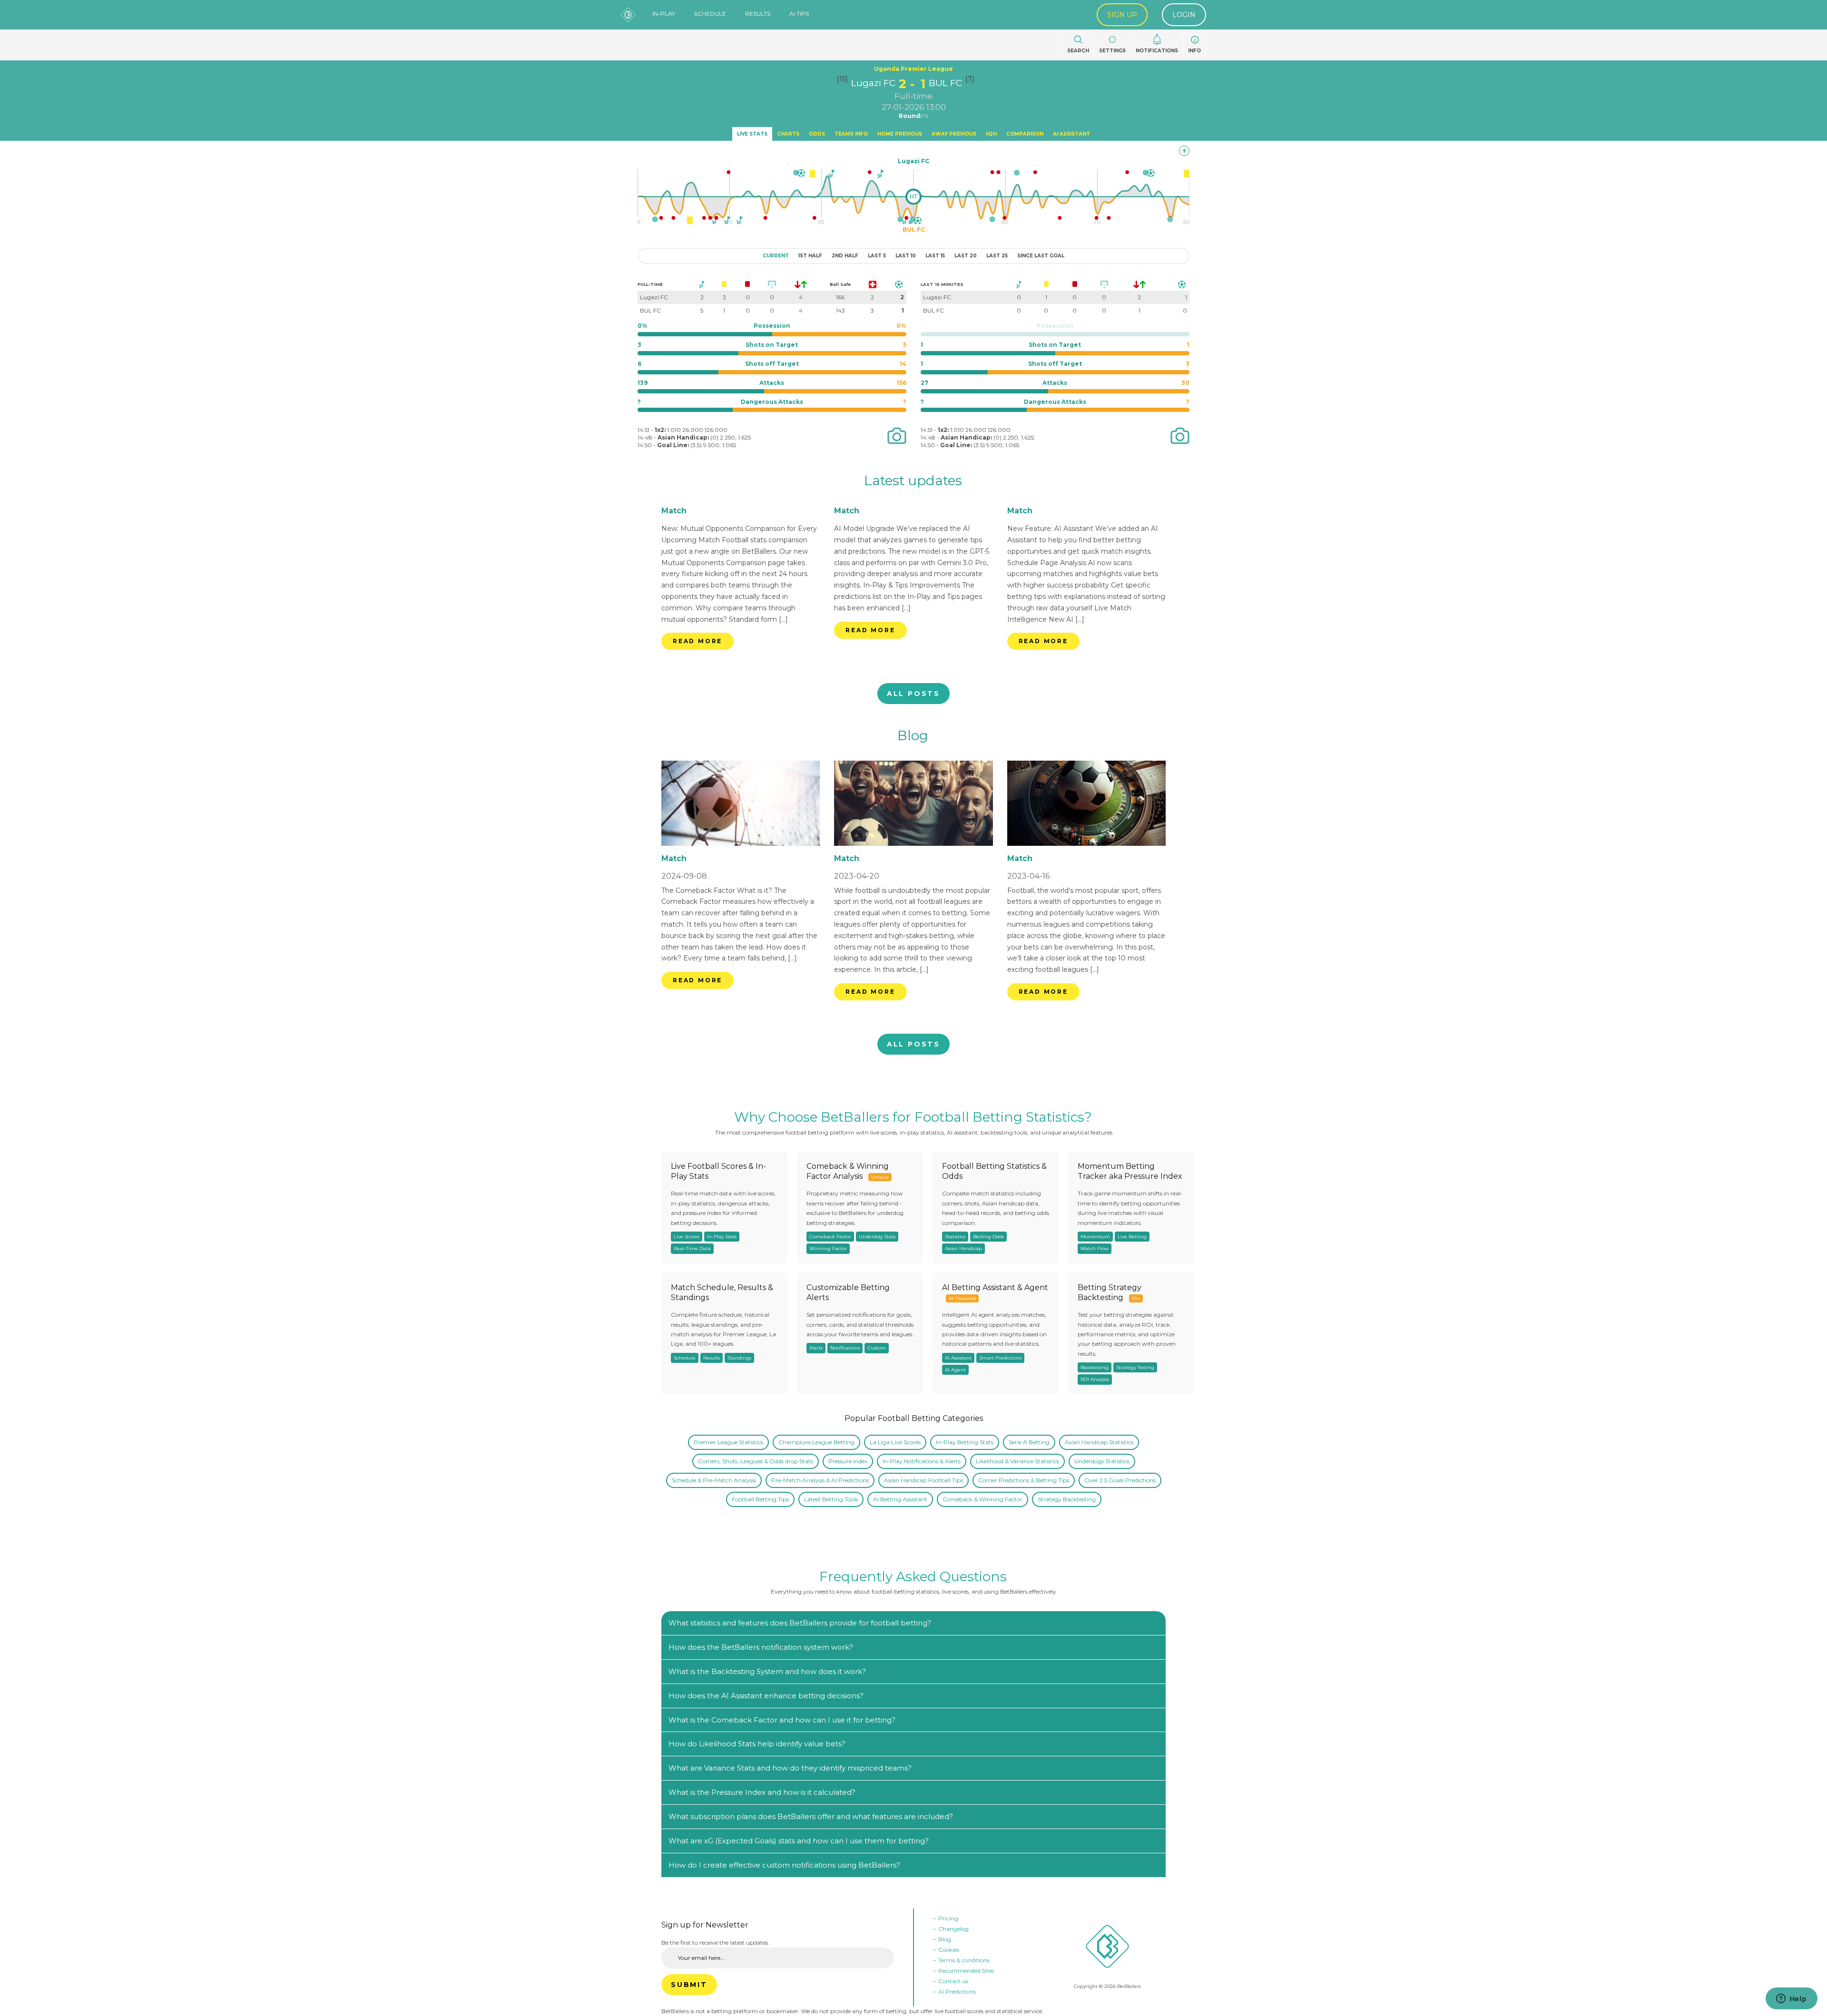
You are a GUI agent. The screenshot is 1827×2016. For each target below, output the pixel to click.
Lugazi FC (873, 83)
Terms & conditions (964, 1960)
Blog (913, 735)
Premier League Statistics (728, 1442)
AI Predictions (957, 1992)
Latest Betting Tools (831, 1499)
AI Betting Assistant (900, 1499)
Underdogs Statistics (1102, 1461)
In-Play (664, 14)
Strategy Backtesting (1067, 1499)
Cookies (949, 1950)
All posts (913, 694)
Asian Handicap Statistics (1099, 1442)
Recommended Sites (966, 1971)
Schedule (710, 14)
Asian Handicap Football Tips (923, 1480)
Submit (689, 1985)
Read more (697, 641)
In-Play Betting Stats (965, 1442)
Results (758, 14)
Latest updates (913, 480)
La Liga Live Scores (895, 1442)
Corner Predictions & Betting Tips (1024, 1480)
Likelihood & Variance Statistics (1017, 1461)
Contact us (953, 1981)
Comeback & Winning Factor (982, 1499)
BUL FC (945, 83)
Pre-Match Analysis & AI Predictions (820, 1480)
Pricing (948, 1918)
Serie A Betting (1029, 1442)
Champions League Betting (816, 1442)
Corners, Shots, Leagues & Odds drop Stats (756, 1461)
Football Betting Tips (760, 1499)
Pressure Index (848, 1461)
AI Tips (799, 14)
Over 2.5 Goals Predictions (1120, 1480)
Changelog (953, 1929)
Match (674, 511)
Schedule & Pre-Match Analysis (714, 1480)
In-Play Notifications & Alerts (922, 1461)
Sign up (1122, 15)
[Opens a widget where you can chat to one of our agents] (1791, 1999)
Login (1184, 15)
